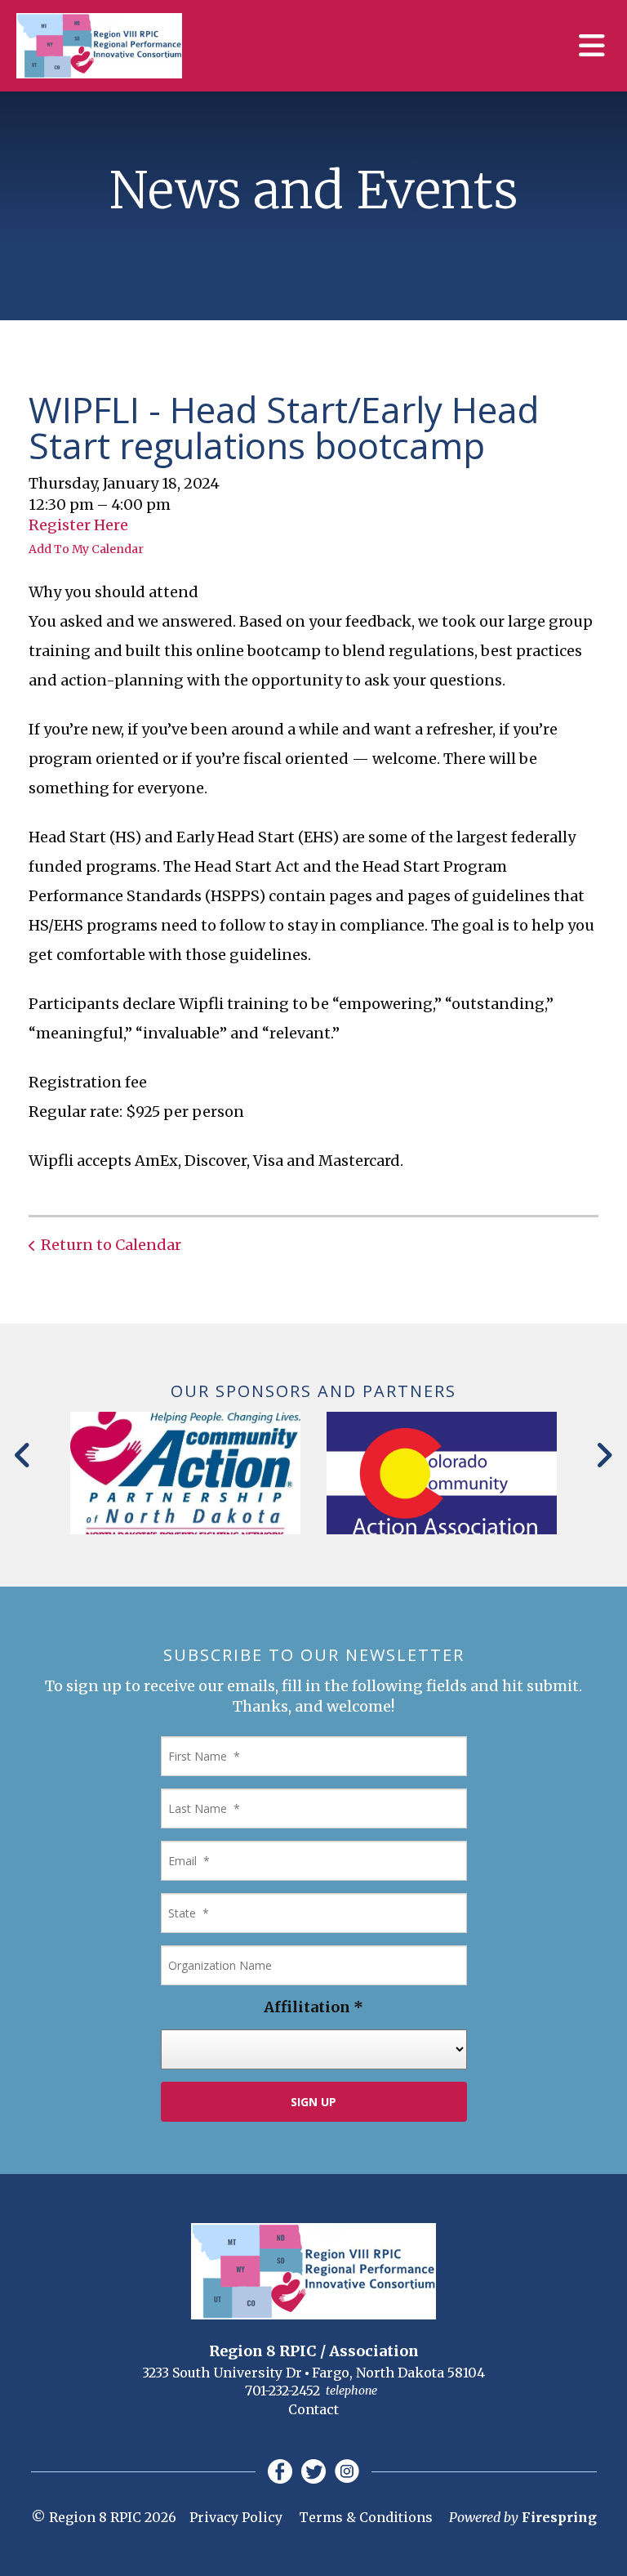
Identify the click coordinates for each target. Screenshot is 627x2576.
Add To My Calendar (86, 549)
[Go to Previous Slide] (23, 1455)
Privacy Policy (236, 2517)
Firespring (559, 2517)
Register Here (78, 525)
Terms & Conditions (366, 2517)
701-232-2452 (282, 2391)
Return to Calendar (111, 1245)
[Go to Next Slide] (604, 1455)
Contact (313, 2409)
